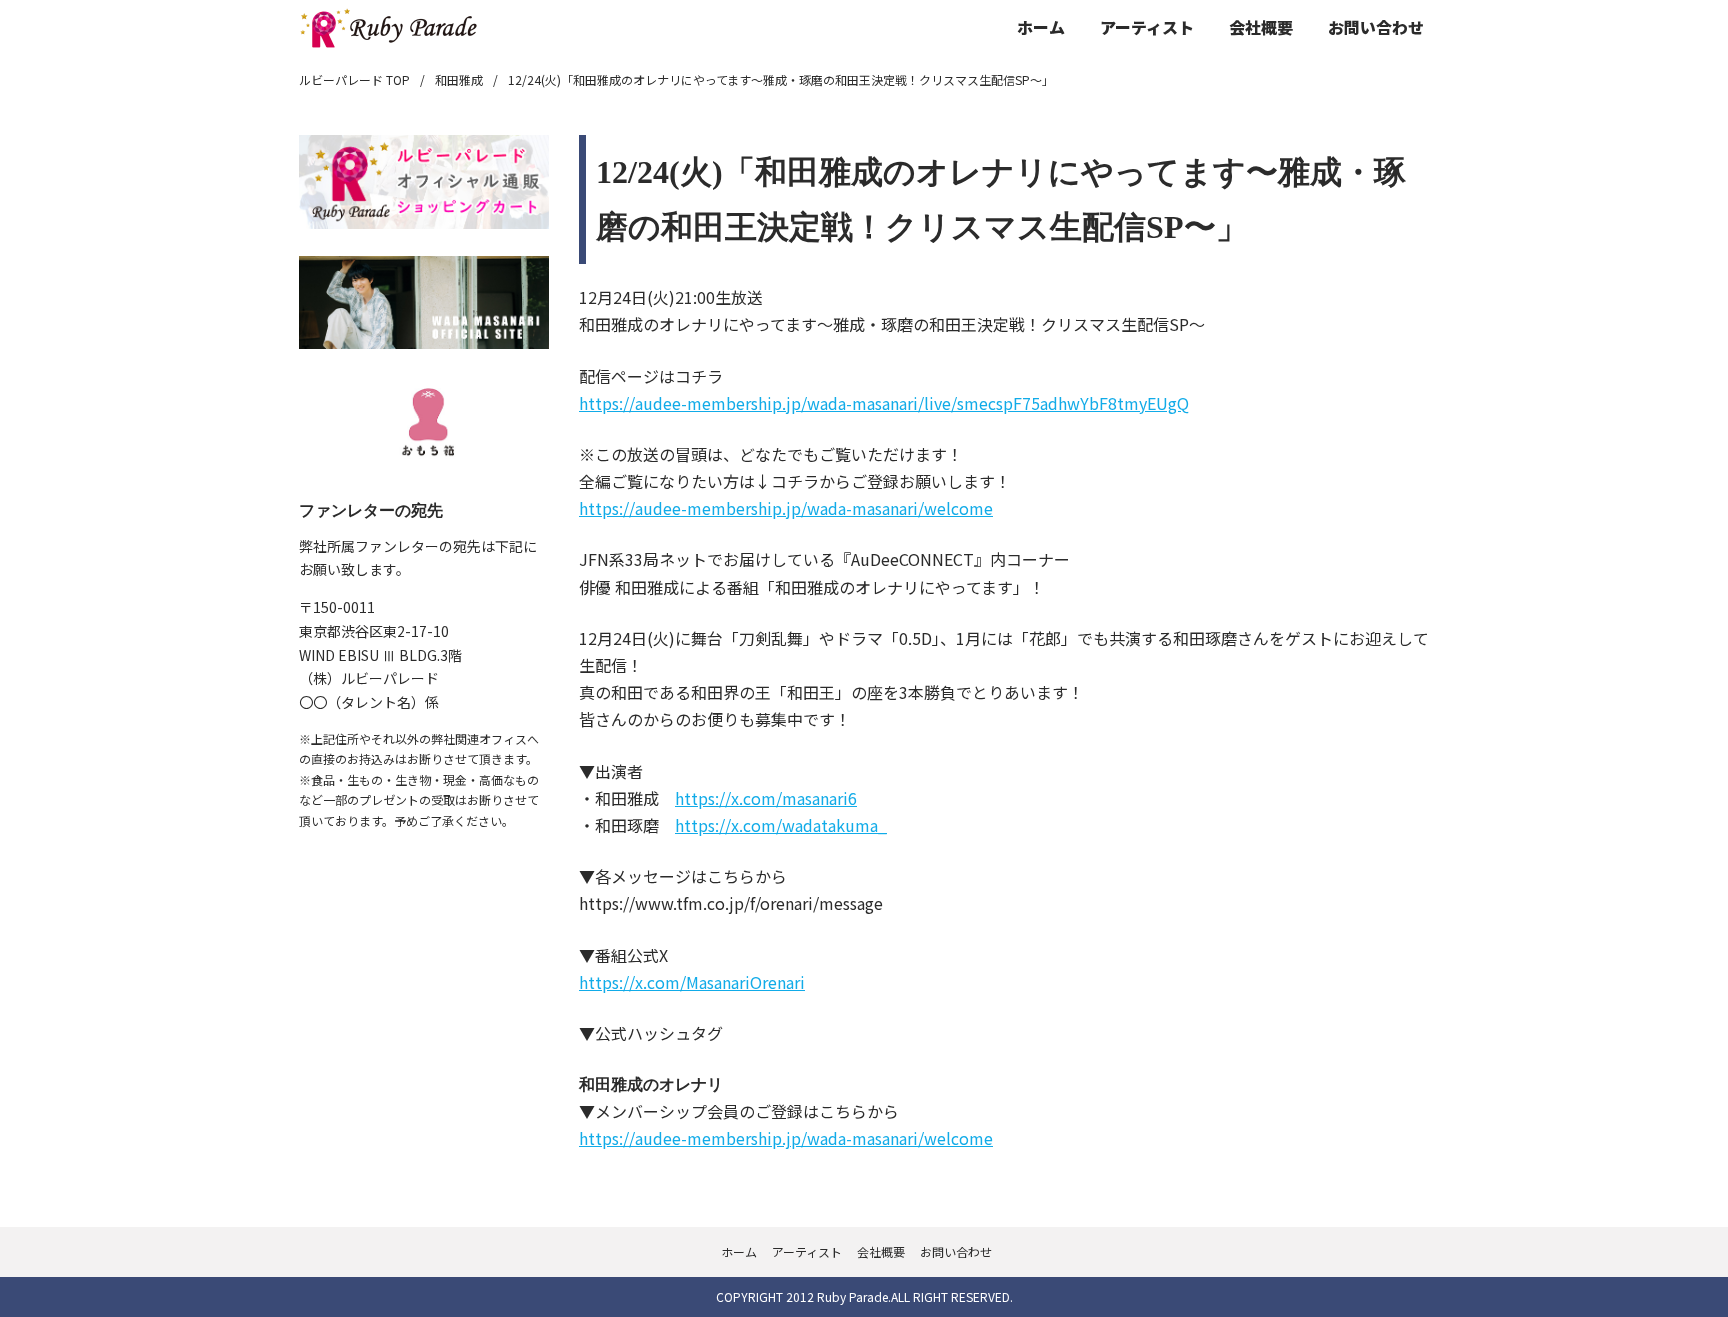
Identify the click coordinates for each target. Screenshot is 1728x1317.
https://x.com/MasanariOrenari (692, 982)
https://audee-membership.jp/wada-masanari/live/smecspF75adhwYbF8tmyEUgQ (884, 403)
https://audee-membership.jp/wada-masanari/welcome (786, 508)
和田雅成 (459, 79)
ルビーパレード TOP (354, 79)
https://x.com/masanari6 (766, 798)
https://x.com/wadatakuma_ (781, 825)
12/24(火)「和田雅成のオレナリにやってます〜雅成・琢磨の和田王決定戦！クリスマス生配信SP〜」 (781, 79)
